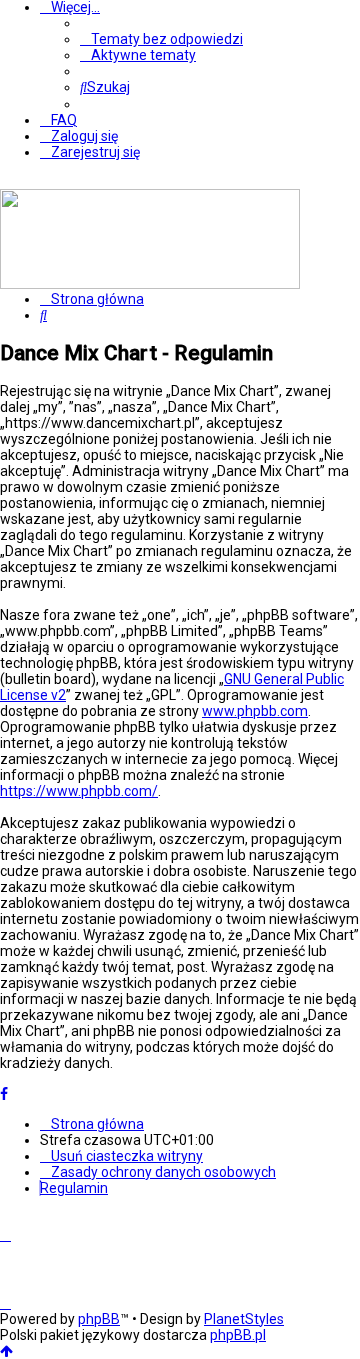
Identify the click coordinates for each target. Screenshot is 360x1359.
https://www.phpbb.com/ (79, 791)
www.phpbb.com (255, 711)
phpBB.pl (238, 1335)
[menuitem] (161, 39)
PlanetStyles (244, 1319)
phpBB (99, 1319)
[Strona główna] (150, 284)
